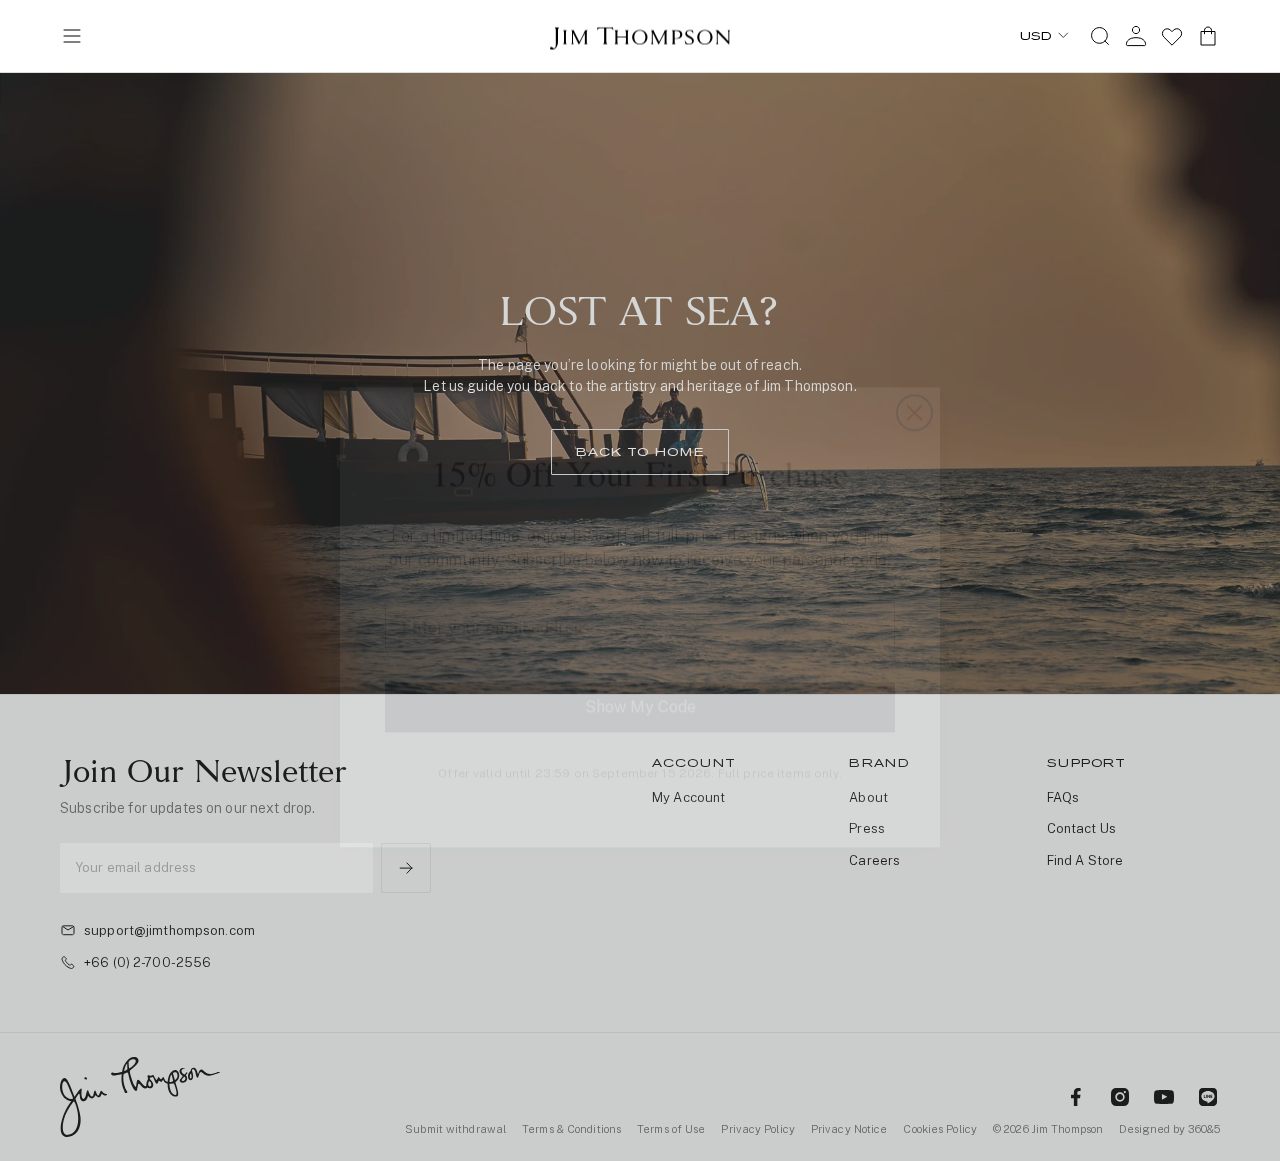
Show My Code (640, 670)
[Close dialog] (914, 376)
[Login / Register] (1136, 36)
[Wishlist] (1172, 36)
